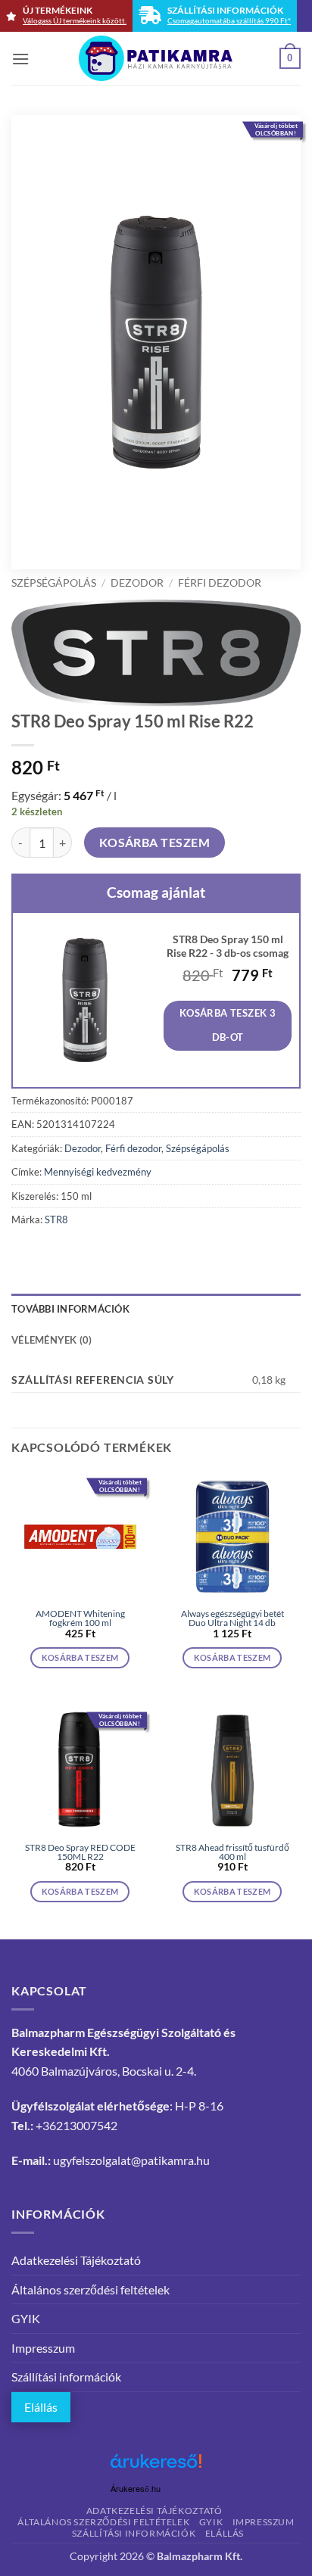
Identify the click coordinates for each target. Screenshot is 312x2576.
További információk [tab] (70, 1309)
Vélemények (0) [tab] (52, 1340)
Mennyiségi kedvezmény (98, 1172)
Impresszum (43, 2348)
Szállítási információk (66, 2377)
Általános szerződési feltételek (90, 2289)
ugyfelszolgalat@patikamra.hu (131, 2160)
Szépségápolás (54, 583)
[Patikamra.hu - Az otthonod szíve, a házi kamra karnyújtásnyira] (156, 58)
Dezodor (137, 583)
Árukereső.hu (136, 2489)
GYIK (26, 2318)
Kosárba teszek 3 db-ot (228, 1025)
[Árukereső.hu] (156, 2467)
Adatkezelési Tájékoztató (76, 2260)
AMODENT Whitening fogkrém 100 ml (80, 1618)
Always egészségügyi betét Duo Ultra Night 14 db (232, 1618)
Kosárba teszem (155, 843)
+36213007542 (76, 2125)
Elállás (41, 2407)
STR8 (56, 1219)
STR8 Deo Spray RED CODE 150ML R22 (80, 1852)
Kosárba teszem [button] (80, 1657)
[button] (20, 59)
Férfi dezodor (220, 583)
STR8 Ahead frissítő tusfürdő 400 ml (232, 1852)
